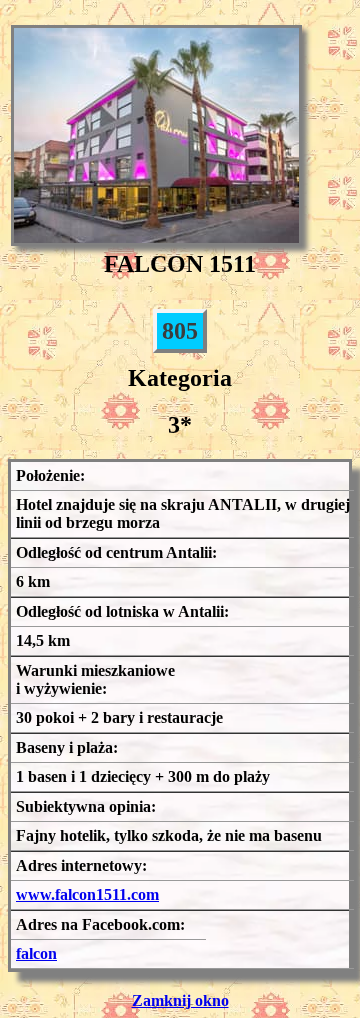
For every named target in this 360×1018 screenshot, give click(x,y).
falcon (36, 953)
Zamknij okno (180, 1000)
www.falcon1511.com (87, 894)
